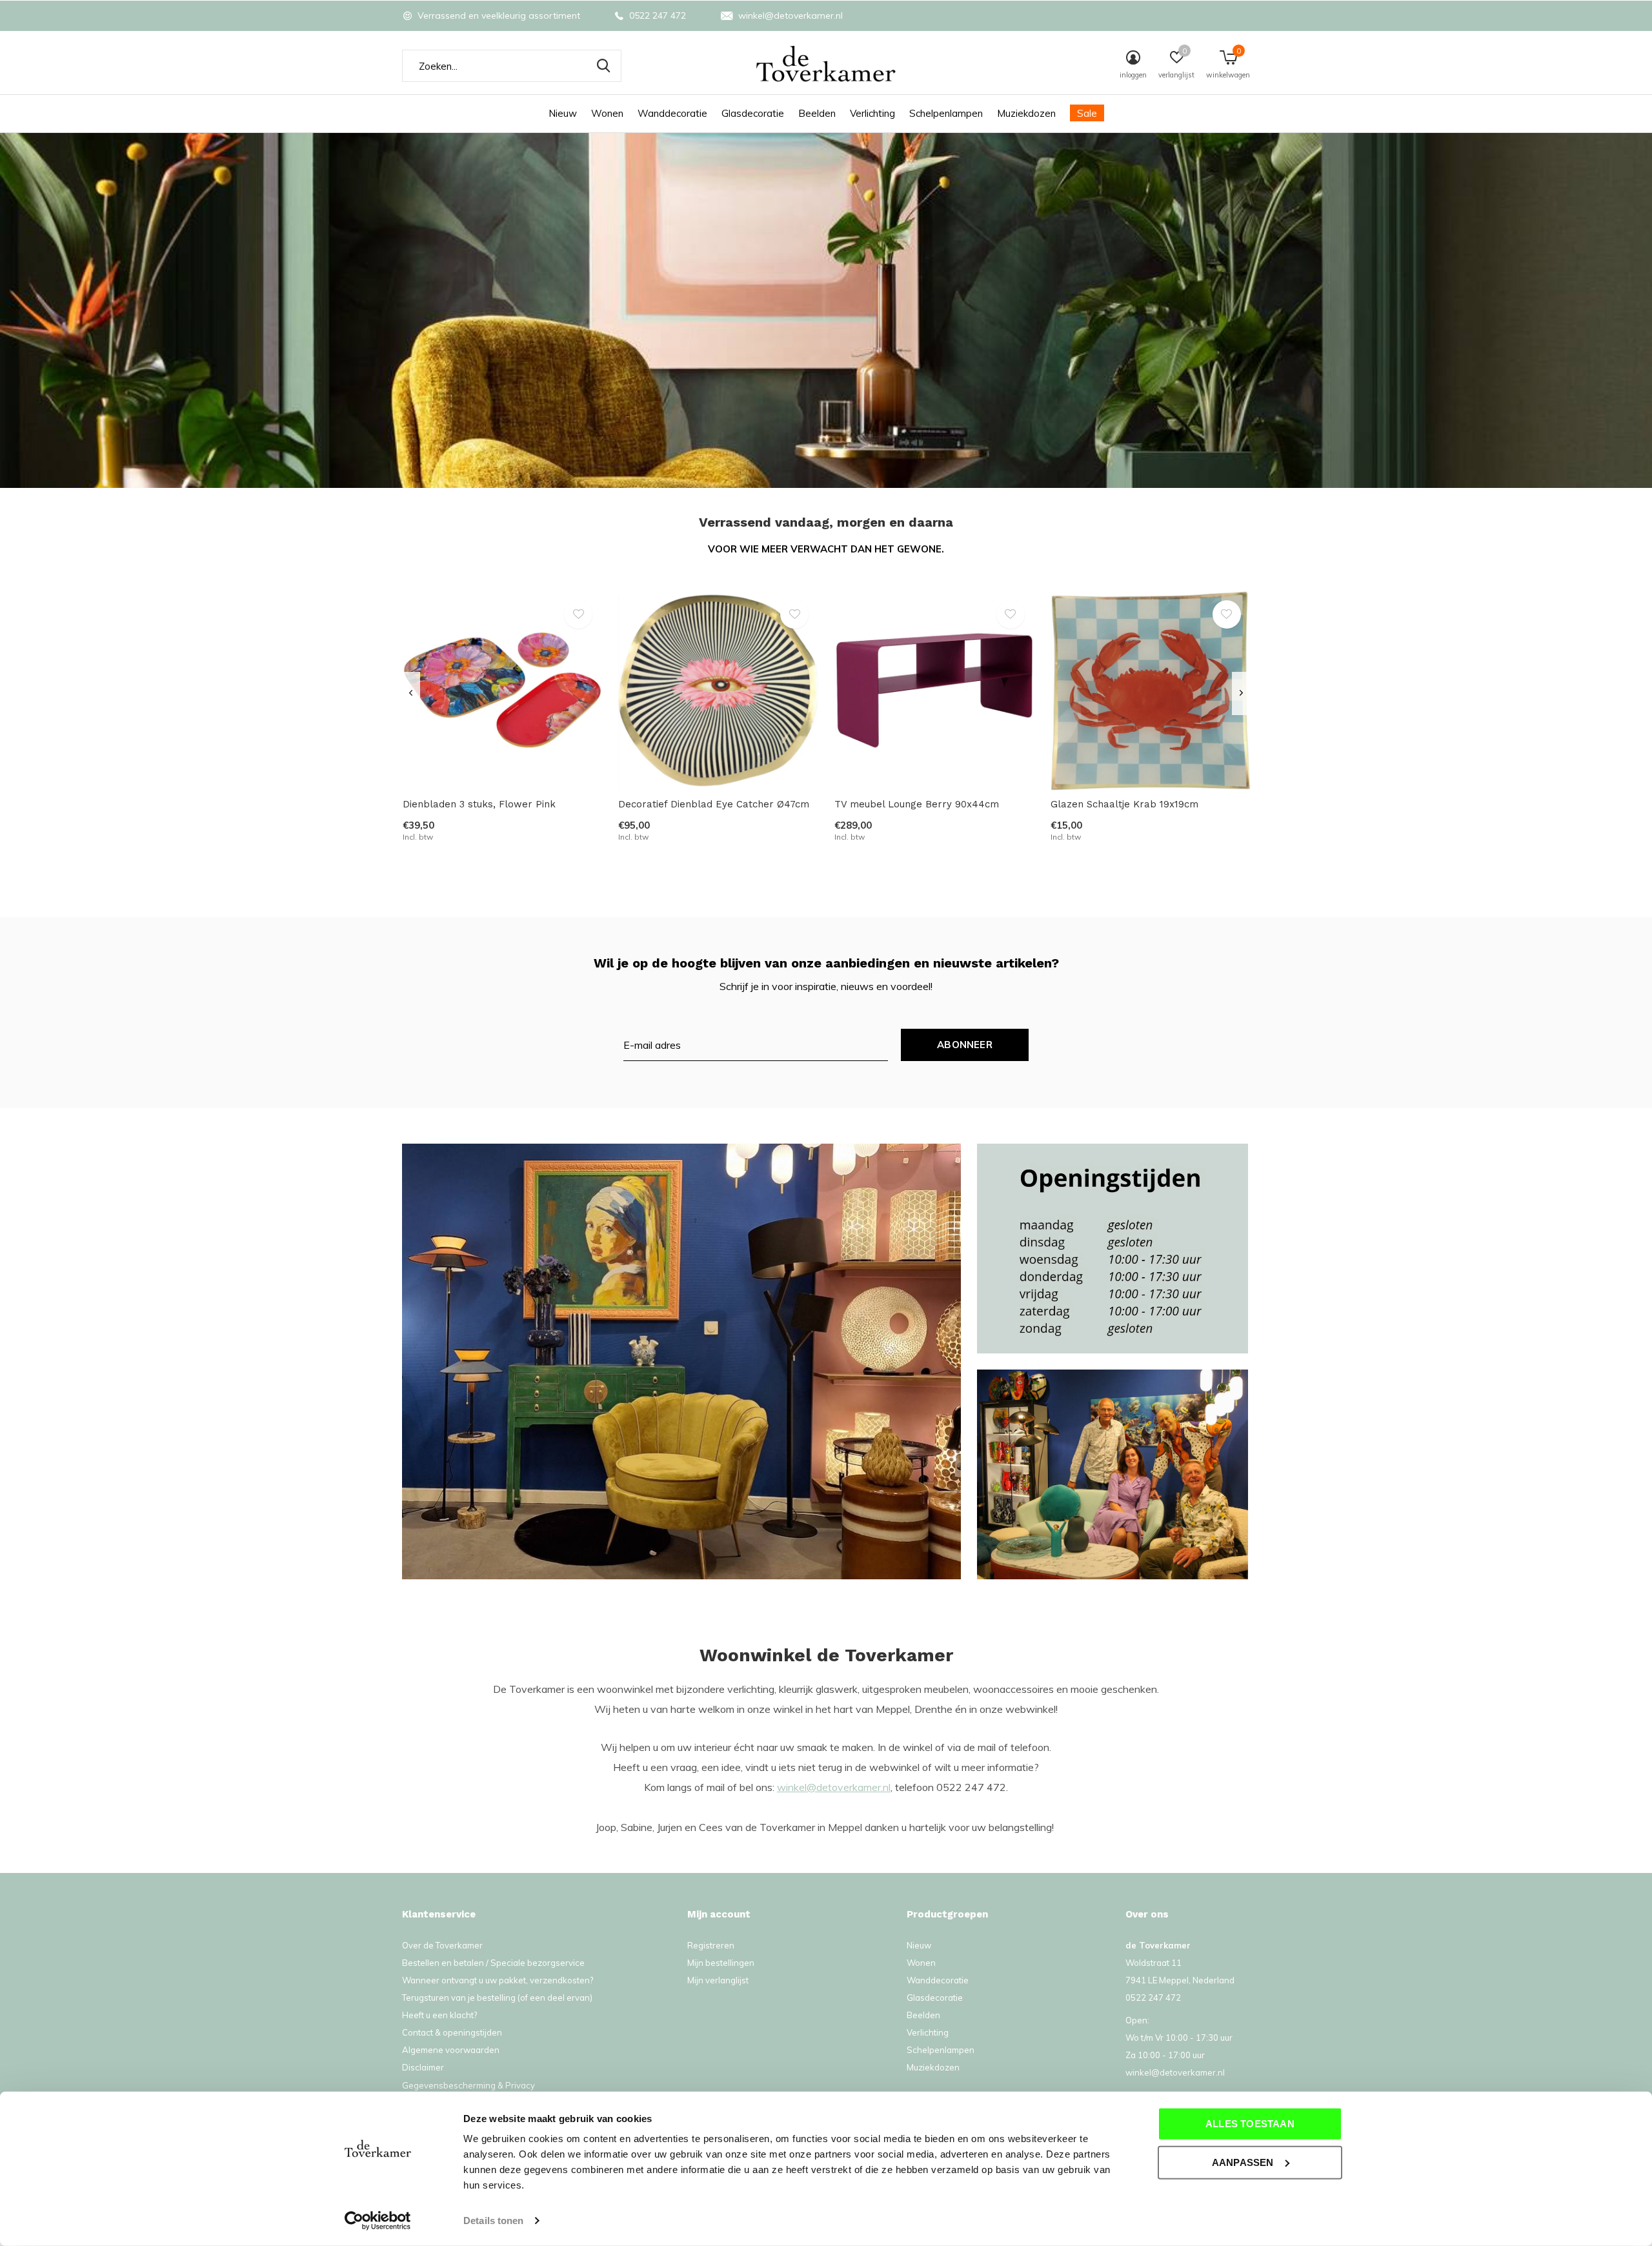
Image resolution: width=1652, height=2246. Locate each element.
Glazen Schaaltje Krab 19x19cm (1124, 804)
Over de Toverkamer (442, 1945)
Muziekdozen (1026, 113)
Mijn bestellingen (721, 1963)
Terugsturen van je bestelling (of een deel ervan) (497, 1998)
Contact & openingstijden (452, 2032)
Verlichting (872, 113)
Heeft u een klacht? (439, 2015)
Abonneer (965, 1045)
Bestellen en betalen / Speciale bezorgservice (493, 1963)
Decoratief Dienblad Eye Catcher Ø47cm (714, 804)
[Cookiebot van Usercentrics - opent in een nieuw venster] (378, 2221)
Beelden (817, 113)
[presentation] (411, 693)
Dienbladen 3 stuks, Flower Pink (479, 804)
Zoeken (603, 66)
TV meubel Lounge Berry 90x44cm (917, 804)
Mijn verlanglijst (718, 1980)
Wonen (607, 113)
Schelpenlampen (946, 113)
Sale (1087, 113)
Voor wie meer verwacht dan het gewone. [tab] (826, 549)
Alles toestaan (1250, 2124)
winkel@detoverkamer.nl (834, 1787)
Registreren (711, 1945)
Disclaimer (423, 2067)
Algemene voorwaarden (451, 2050)
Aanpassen (1243, 2162)
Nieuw (563, 113)
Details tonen (493, 2221)
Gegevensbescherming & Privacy (468, 2085)
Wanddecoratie (672, 113)
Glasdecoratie (753, 113)
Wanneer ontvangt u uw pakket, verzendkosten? (498, 1980)
